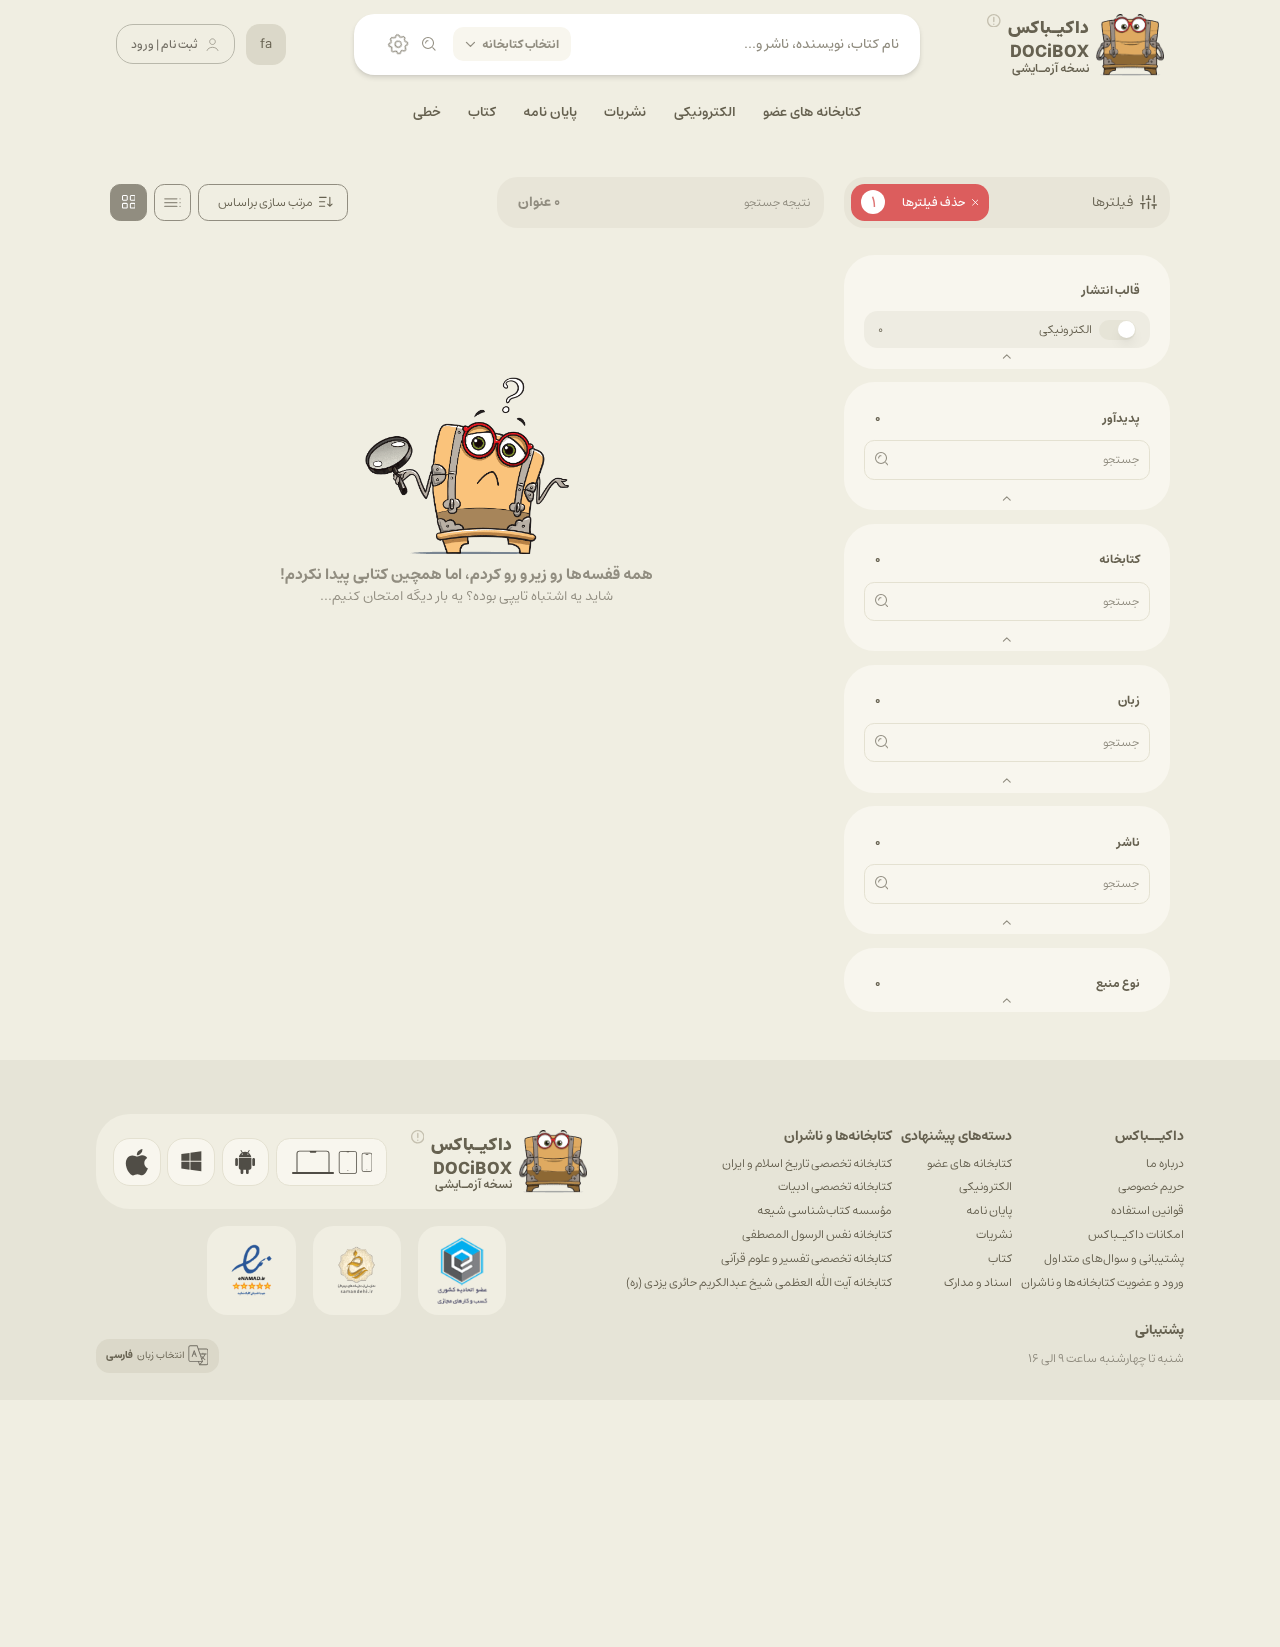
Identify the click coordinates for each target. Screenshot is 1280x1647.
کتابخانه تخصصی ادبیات (835, 1186)
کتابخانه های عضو (969, 1163)
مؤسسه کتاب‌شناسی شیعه (824, 1210)
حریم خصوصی (1151, 1186)
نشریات (994, 1234)
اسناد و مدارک (978, 1282)
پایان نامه (989, 1210)
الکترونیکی (1065, 329)
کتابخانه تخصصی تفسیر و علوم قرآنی (806, 1258)
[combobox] (273, 202)
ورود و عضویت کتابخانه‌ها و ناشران (1102, 1282)
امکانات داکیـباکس (1136, 1234)
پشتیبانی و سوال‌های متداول (1114, 1258)
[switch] (1117, 330)
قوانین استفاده (1147, 1210)
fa (266, 44)
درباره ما (1165, 1163)
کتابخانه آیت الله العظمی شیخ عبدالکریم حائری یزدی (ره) (759, 1282)
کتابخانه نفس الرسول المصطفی (817, 1234)
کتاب (1000, 1258)
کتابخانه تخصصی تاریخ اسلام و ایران (807, 1163)
